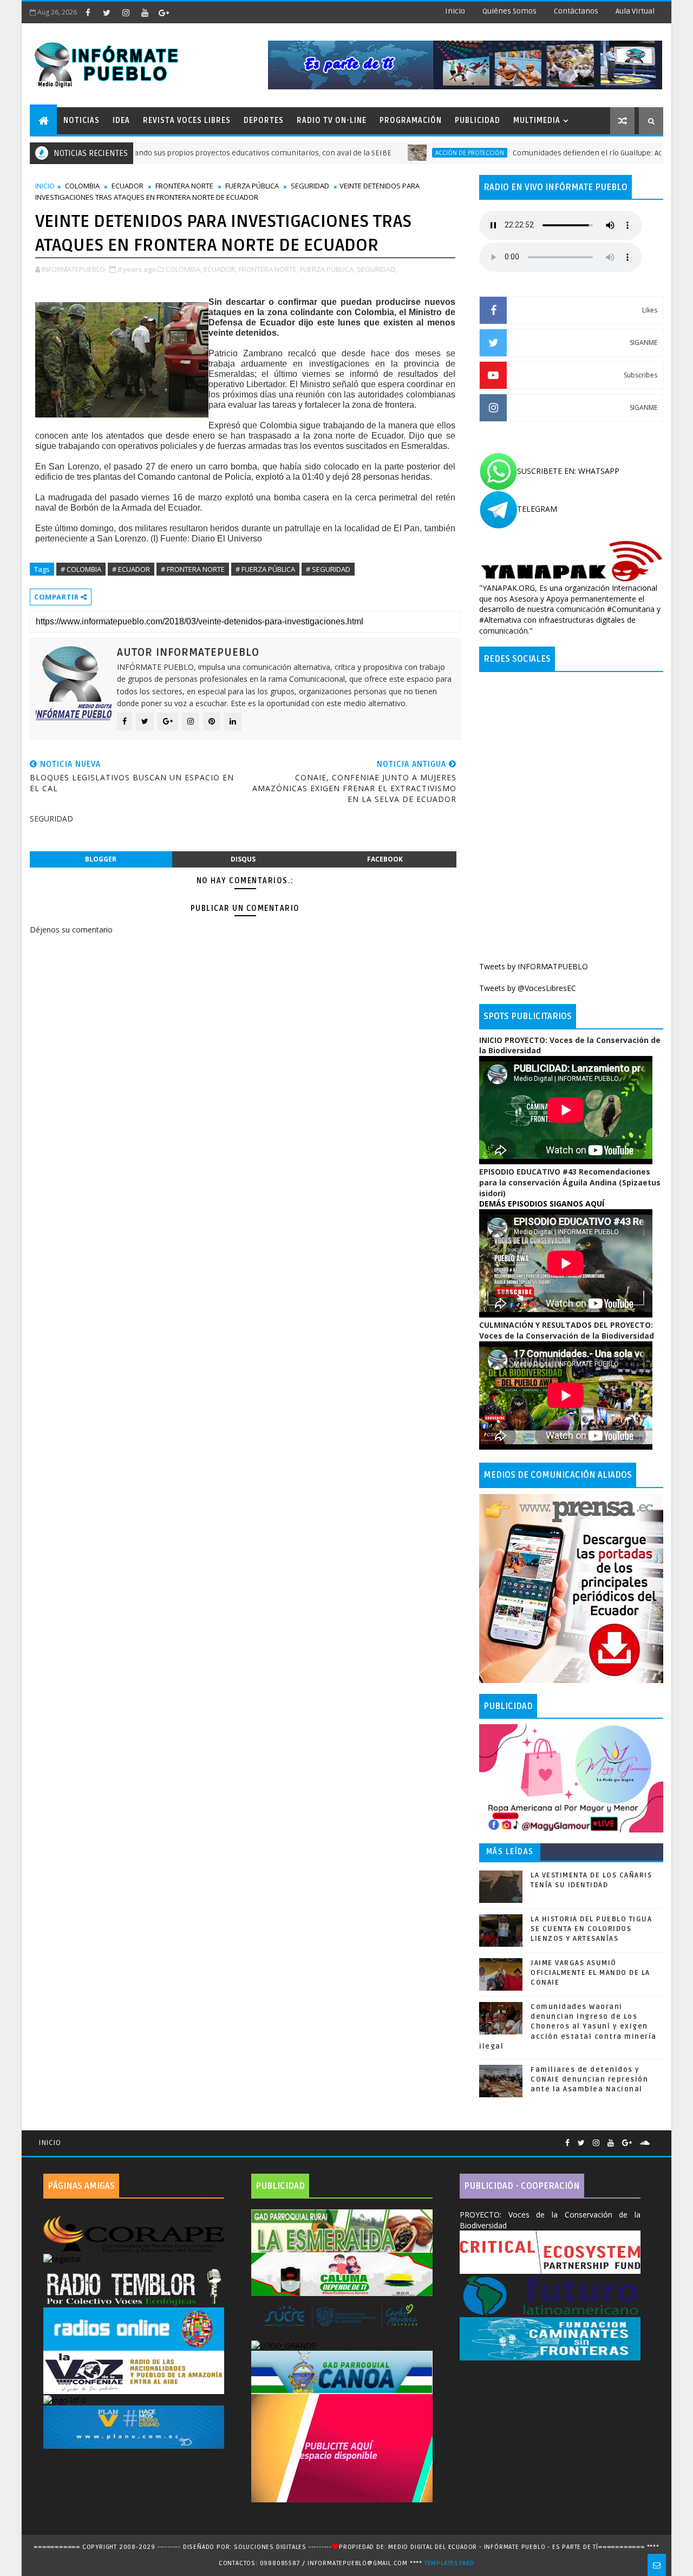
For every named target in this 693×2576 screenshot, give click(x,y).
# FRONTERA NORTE (193, 569)
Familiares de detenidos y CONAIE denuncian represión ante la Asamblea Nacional (589, 2079)
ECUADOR (128, 186)
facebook (385, 859)
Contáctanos (576, 11)
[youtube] (145, 12)
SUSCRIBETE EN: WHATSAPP (568, 471)
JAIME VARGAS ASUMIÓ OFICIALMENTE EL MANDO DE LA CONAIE (590, 1973)
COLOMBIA (82, 186)
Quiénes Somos (509, 11)
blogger (101, 859)
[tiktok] (182, 12)
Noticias (81, 120)
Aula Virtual (635, 11)
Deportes (264, 120)
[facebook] (88, 12)
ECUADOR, (220, 269)
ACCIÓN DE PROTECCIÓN (399, 153)
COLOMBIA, (184, 269)
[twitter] (107, 12)
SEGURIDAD (310, 186)
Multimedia (537, 120)
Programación (411, 120)
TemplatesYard (449, 2563)
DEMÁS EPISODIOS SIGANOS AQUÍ (542, 1204)
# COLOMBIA (81, 569)
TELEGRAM (537, 509)
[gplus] (164, 12)
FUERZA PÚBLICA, (328, 269)
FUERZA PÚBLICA (252, 186)
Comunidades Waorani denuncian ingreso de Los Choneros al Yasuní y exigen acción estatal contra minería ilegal (568, 2027)
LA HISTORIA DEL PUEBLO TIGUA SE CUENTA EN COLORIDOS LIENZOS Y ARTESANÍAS (591, 1929)
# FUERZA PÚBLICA (265, 569)
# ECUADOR (131, 569)
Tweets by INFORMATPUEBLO (534, 966)
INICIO (45, 186)
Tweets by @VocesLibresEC (528, 988)
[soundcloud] (645, 2143)
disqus (243, 859)
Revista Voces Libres (187, 120)
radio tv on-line (332, 120)
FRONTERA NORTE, (269, 269)
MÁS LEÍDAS (510, 1852)
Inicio (455, 11)
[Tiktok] (658, 2138)
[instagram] (126, 12)
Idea (121, 120)
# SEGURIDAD (328, 569)
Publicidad (478, 120)
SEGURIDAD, (377, 269)
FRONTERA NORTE (184, 186)
